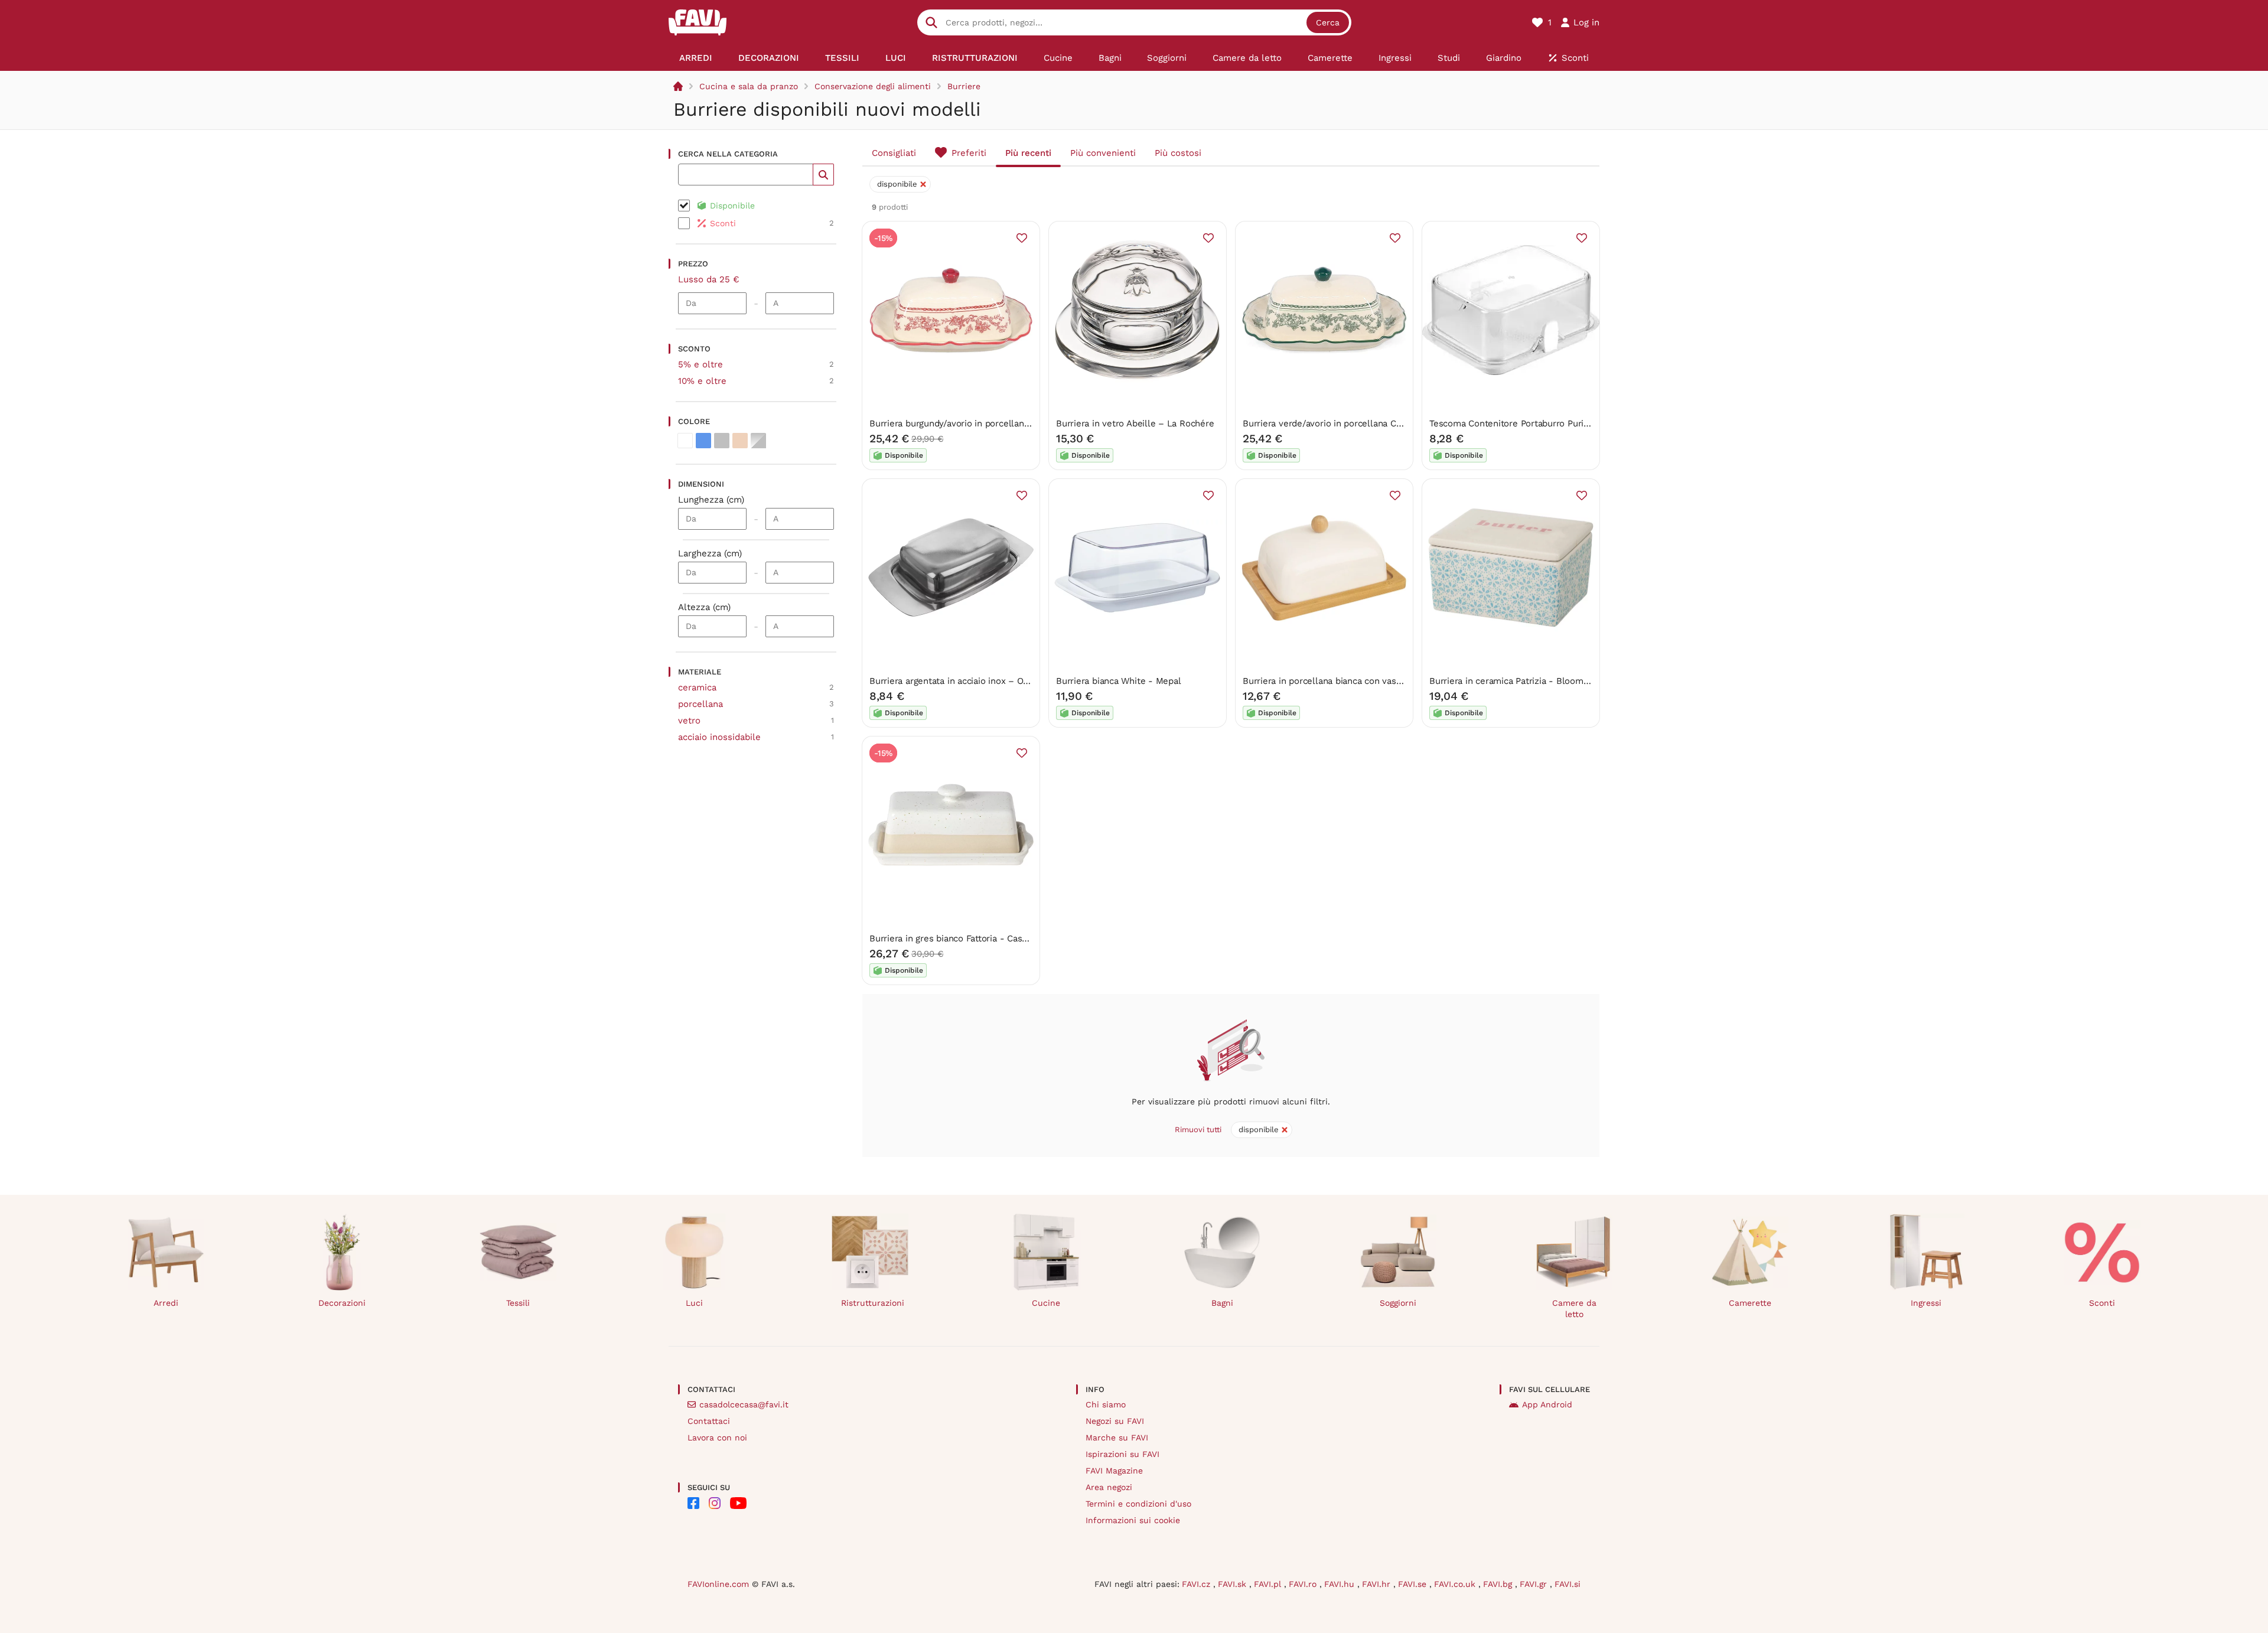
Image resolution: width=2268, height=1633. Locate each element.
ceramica (697, 687)
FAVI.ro (1304, 1584)
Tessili (518, 1303)
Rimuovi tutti (1198, 1130)
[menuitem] (696, 58)
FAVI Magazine (1114, 1471)
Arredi (166, 1303)
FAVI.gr (1535, 1584)
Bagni (1222, 1303)
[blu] (703, 441)
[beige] (740, 441)
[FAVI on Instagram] (715, 1503)
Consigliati (894, 153)
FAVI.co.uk (1456, 1584)
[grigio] (722, 441)
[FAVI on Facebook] (693, 1503)
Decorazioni (342, 1303)
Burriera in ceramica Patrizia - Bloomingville (1521, 681)
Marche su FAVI (1117, 1438)
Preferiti (969, 153)
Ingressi (1926, 1303)
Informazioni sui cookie (1133, 1520)
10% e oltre (702, 381)
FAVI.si (1568, 1584)
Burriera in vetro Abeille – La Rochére (1135, 423)
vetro (689, 721)
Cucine (1046, 1303)
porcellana (700, 704)
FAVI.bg (1499, 1584)
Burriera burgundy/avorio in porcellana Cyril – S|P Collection (994, 423)
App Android (1547, 1404)
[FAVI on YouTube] (738, 1503)
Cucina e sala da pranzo (749, 86)
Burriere (964, 86)
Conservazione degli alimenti (873, 86)
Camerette (1750, 1303)
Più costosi (1178, 153)
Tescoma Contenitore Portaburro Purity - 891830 (1530, 423)
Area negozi (1109, 1487)
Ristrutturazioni (873, 1303)
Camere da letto (1574, 1308)
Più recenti (1028, 153)
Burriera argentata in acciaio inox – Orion (954, 681)
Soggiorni (1398, 1303)
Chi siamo (1106, 1404)
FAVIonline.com (718, 1584)
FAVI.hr (1378, 1584)
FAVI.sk (1234, 1584)
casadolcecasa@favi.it (744, 1404)
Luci (694, 1303)
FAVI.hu (1341, 1584)
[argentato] (758, 441)
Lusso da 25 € (709, 279)
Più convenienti (1103, 153)
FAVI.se (1414, 1584)
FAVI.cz (1197, 1584)
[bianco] (685, 441)
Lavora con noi (717, 1438)
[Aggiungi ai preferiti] (1022, 238)
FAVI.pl (1269, 1584)
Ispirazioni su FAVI (1122, 1454)
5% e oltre (700, 364)
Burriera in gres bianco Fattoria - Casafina (956, 938)
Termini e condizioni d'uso (1138, 1504)
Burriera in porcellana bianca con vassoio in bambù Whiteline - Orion (1386, 681)
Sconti (2102, 1303)
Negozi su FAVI (1115, 1421)
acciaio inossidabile (719, 737)
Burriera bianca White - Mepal (1118, 681)
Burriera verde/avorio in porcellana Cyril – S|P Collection (1361, 423)
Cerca (1328, 22)
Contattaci (709, 1421)
